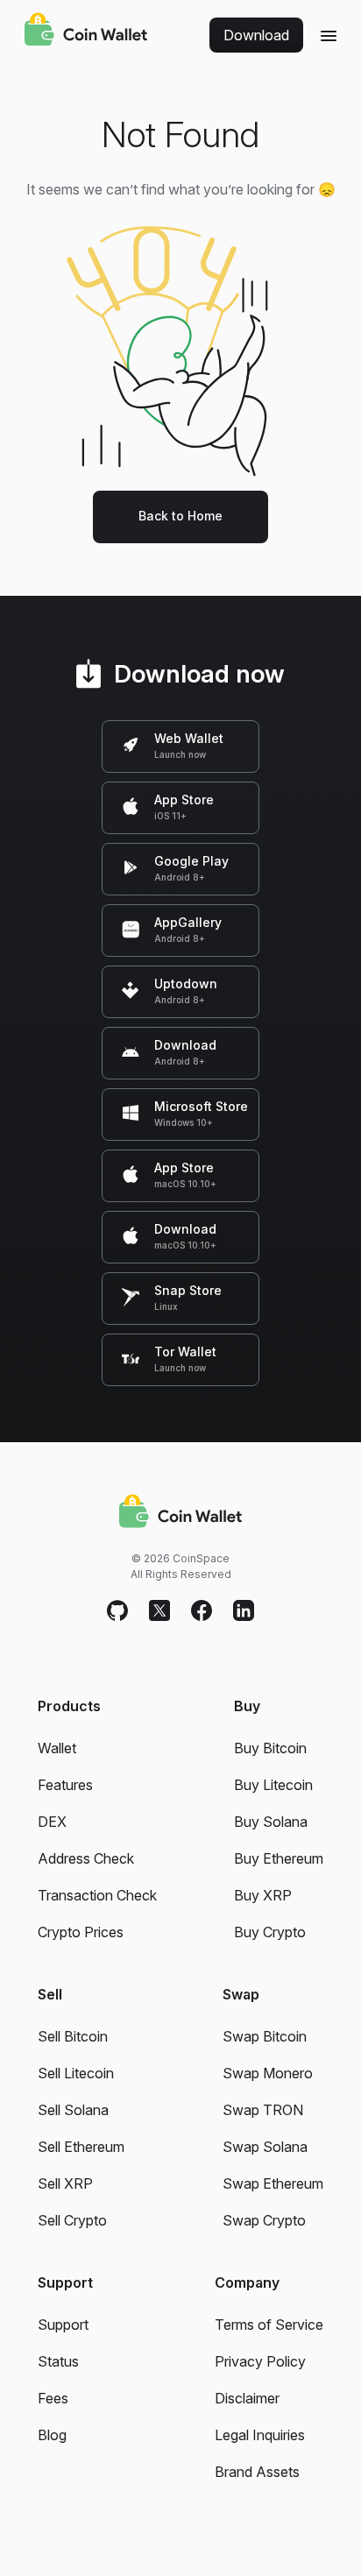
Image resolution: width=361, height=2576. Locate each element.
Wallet (57, 1748)
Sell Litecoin (76, 2073)
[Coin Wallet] (86, 32)
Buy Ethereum (279, 1858)
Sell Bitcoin (73, 2036)
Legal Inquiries (260, 2435)
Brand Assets (257, 2472)
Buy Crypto (270, 1932)
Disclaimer (247, 2398)
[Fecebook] (202, 1611)
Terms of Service (269, 2325)
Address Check (86, 1858)
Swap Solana (265, 2147)
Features (65, 1785)
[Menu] (329, 35)
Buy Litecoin (273, 1785)
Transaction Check (97, 1895)
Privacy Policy (260, 2361)
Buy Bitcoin (270, 1748)
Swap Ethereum (273, 2183)
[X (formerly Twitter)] (159, 1611)
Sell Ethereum (81, 2147)
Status (58, 2361)
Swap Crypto (264, 2220)
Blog (52, 2435)
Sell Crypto (72, 2220)
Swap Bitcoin (265, 2036)
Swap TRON (263, 2110)
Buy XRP (263, 1895)
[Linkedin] (244, 1611)
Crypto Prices (81, 1932)
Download (256, 35)
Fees (53, 2398)
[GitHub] (117, 1611)
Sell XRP (65, 2183)
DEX (52, 1822)
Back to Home (180, 516)
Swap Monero (268, 2073)
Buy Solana (271, 1822)
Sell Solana (73, 2110)
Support (63, 2325)
